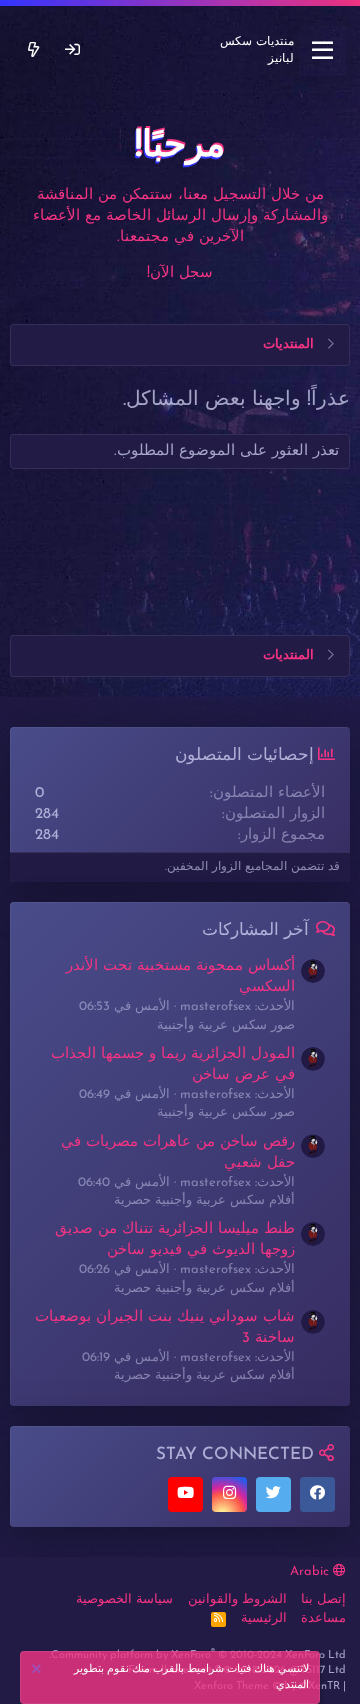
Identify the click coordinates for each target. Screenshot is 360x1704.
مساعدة (323, 1618)
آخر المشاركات (255, 930)
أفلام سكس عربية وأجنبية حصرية (204, 1200)
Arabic (311, 1571)
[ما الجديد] (33, 50)
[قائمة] (322, 51)
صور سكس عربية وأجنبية (226, 1025)
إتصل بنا (323, 1599)
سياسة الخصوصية (124, 1599)
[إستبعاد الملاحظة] (39, 1671)
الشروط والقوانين (237, 1599)
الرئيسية (264, 1618)
